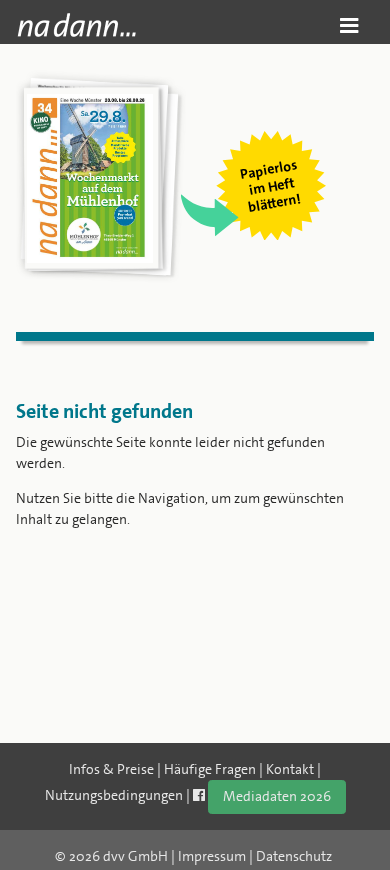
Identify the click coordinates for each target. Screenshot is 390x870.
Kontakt (290, 769)
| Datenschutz (290, 856)
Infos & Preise (111, 769)
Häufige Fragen (210, 769)
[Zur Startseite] (76, 25)
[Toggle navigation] (349, 25)
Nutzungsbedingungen (114, 795)
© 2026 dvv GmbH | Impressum (150, 856)
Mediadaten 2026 (277, 796)
